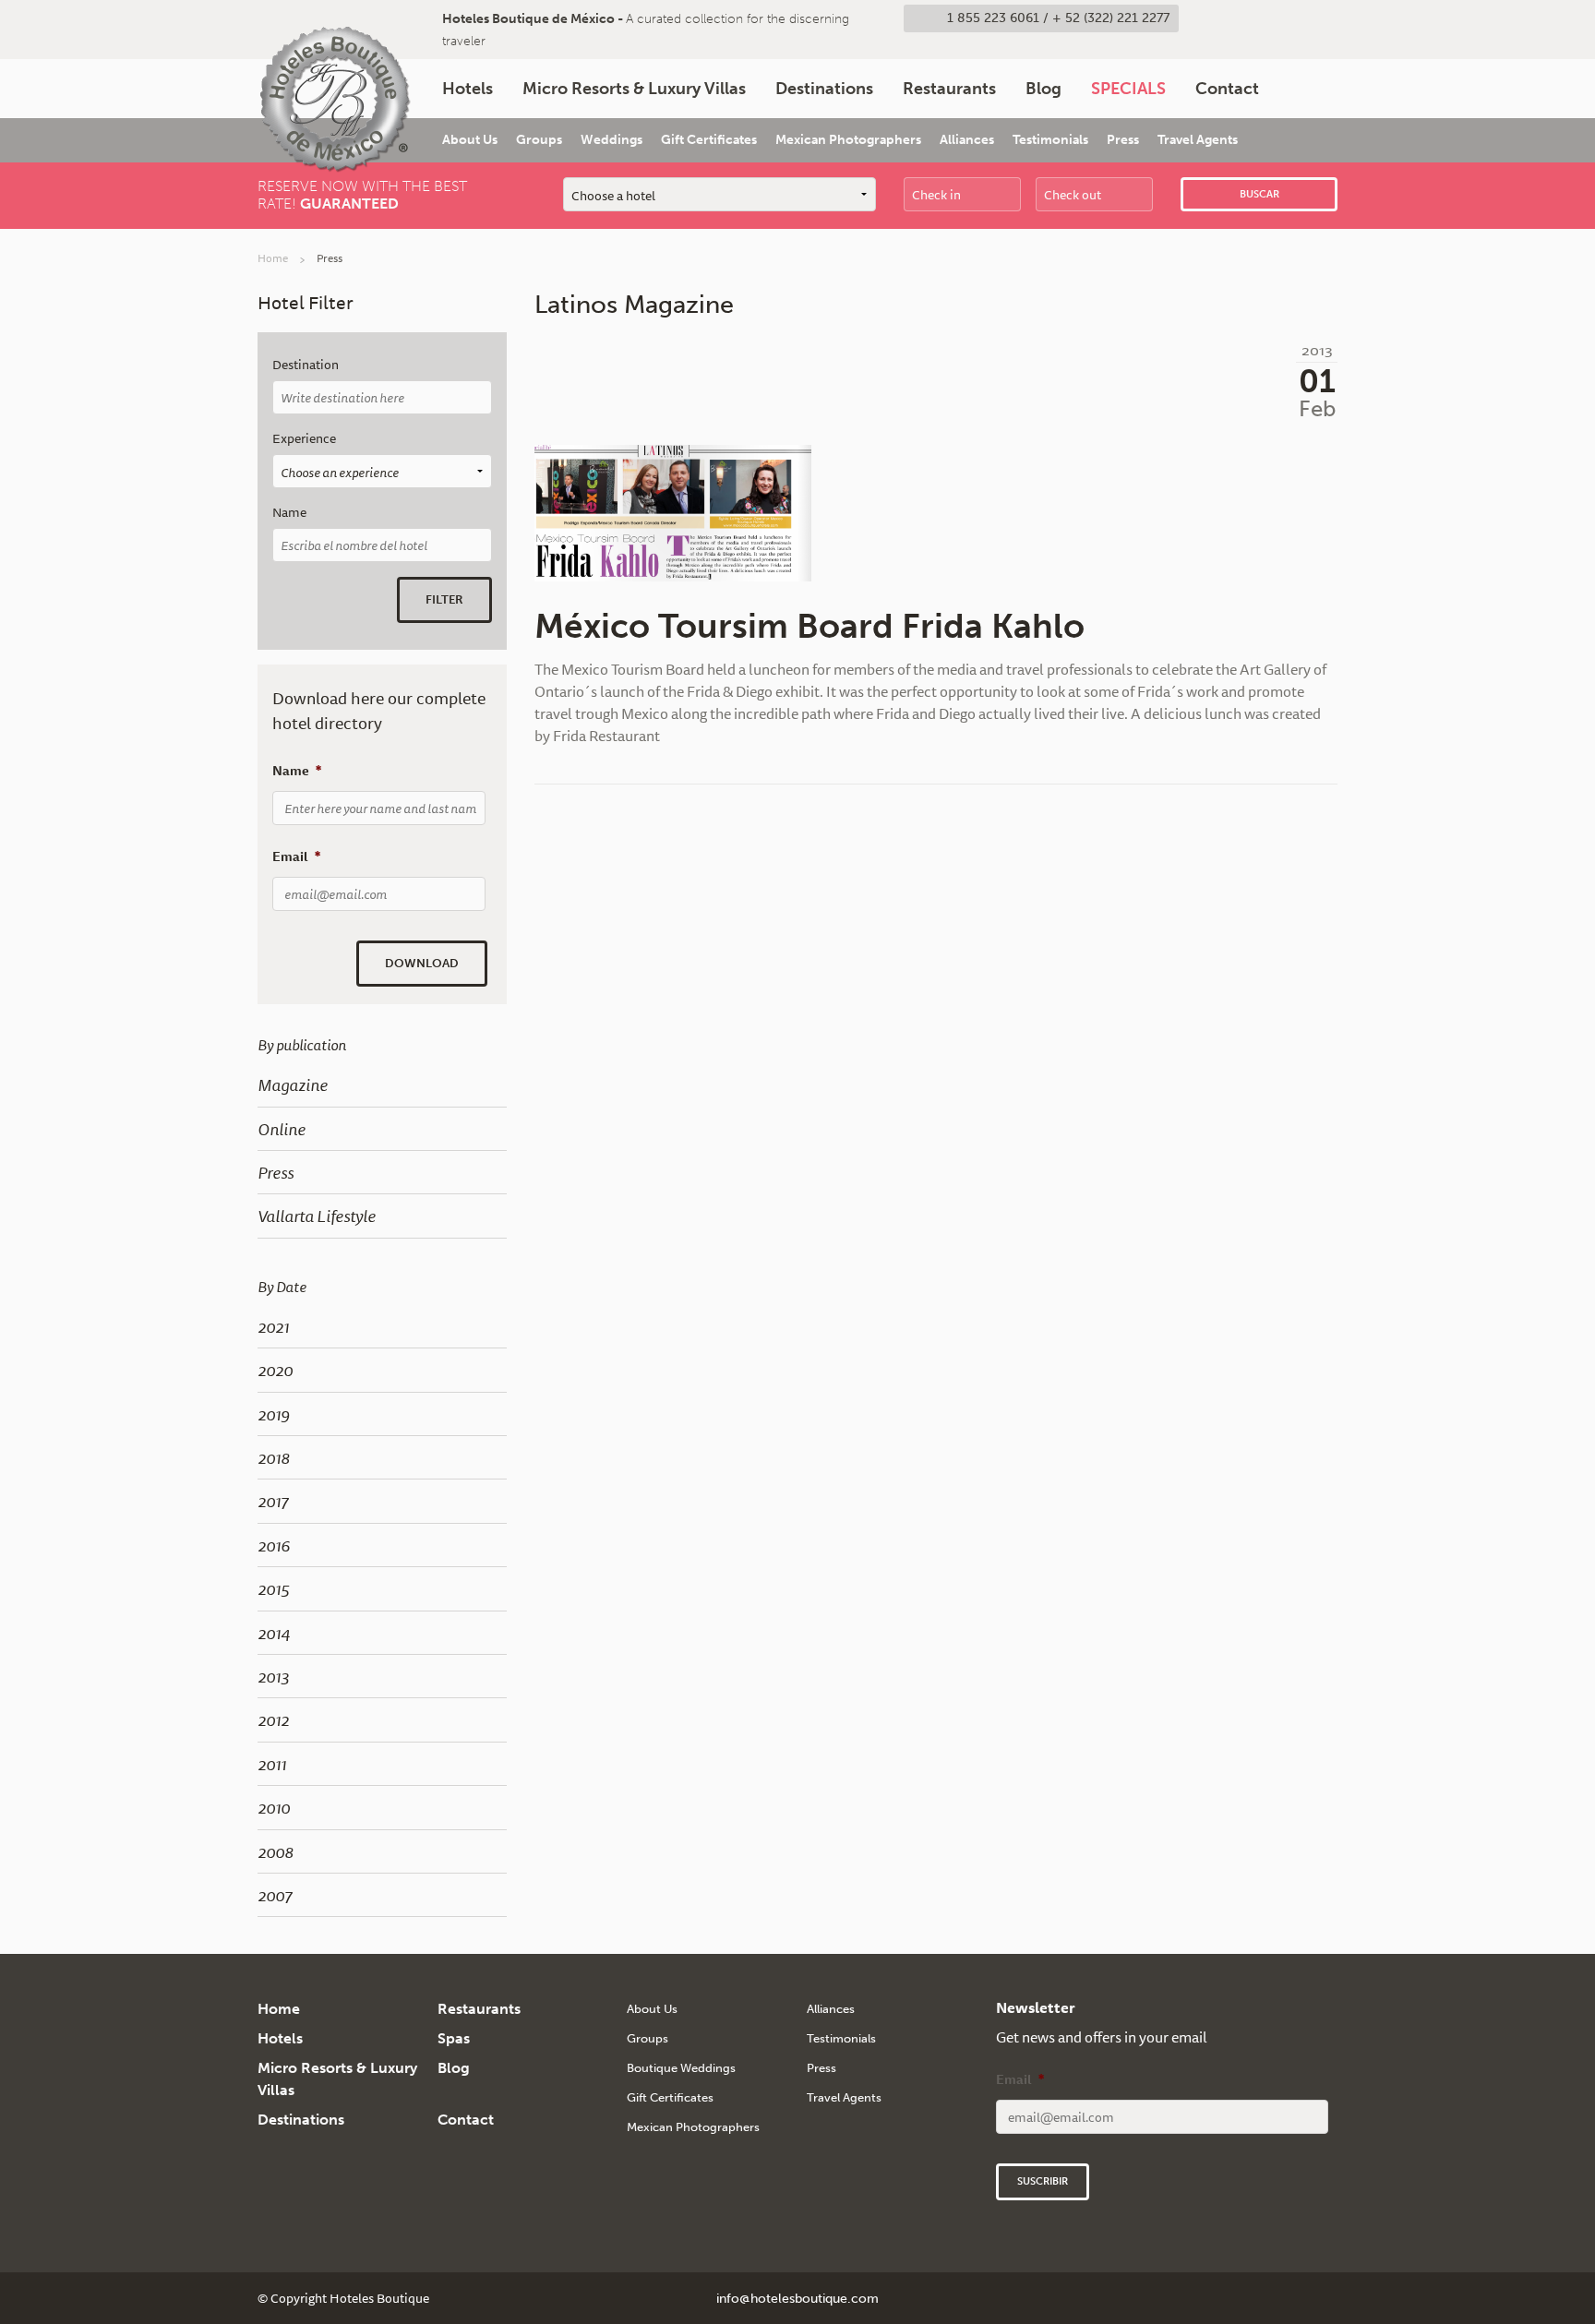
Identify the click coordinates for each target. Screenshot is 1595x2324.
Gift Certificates (709, 140)
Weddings (612, 140)
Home (273, 258)
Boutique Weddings (681, 2068)
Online (282, 1129)
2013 (273, 1676)
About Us (470, 140)
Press (1123, 140)
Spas (454, 2038)
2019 (274, 1414)
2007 (275, 1895)
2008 (276, 1851)
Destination (306, 365)
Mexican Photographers (848, 140)
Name (289, 513)
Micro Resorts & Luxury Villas (634, 89)
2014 (274, 1633)
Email (296, 857)
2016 (274, 1545)
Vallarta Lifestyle (317, 1216)
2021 (273, 1326)
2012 (273, 1719)
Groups (539, 140)
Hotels (468, 89)
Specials (1128, 89)
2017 (273, 1501)
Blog (1043, 89)
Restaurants (949, 89)
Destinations (824, 89)
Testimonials (1050, 140)
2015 (273, 1588)
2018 (274, 1457)
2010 (274, 1807)
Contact (1227, 89)
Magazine (293, 1084)
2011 (272, 1764)
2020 (275, 1370)
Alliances (967, 140)
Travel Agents (1198, 140)
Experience (304, 439)
